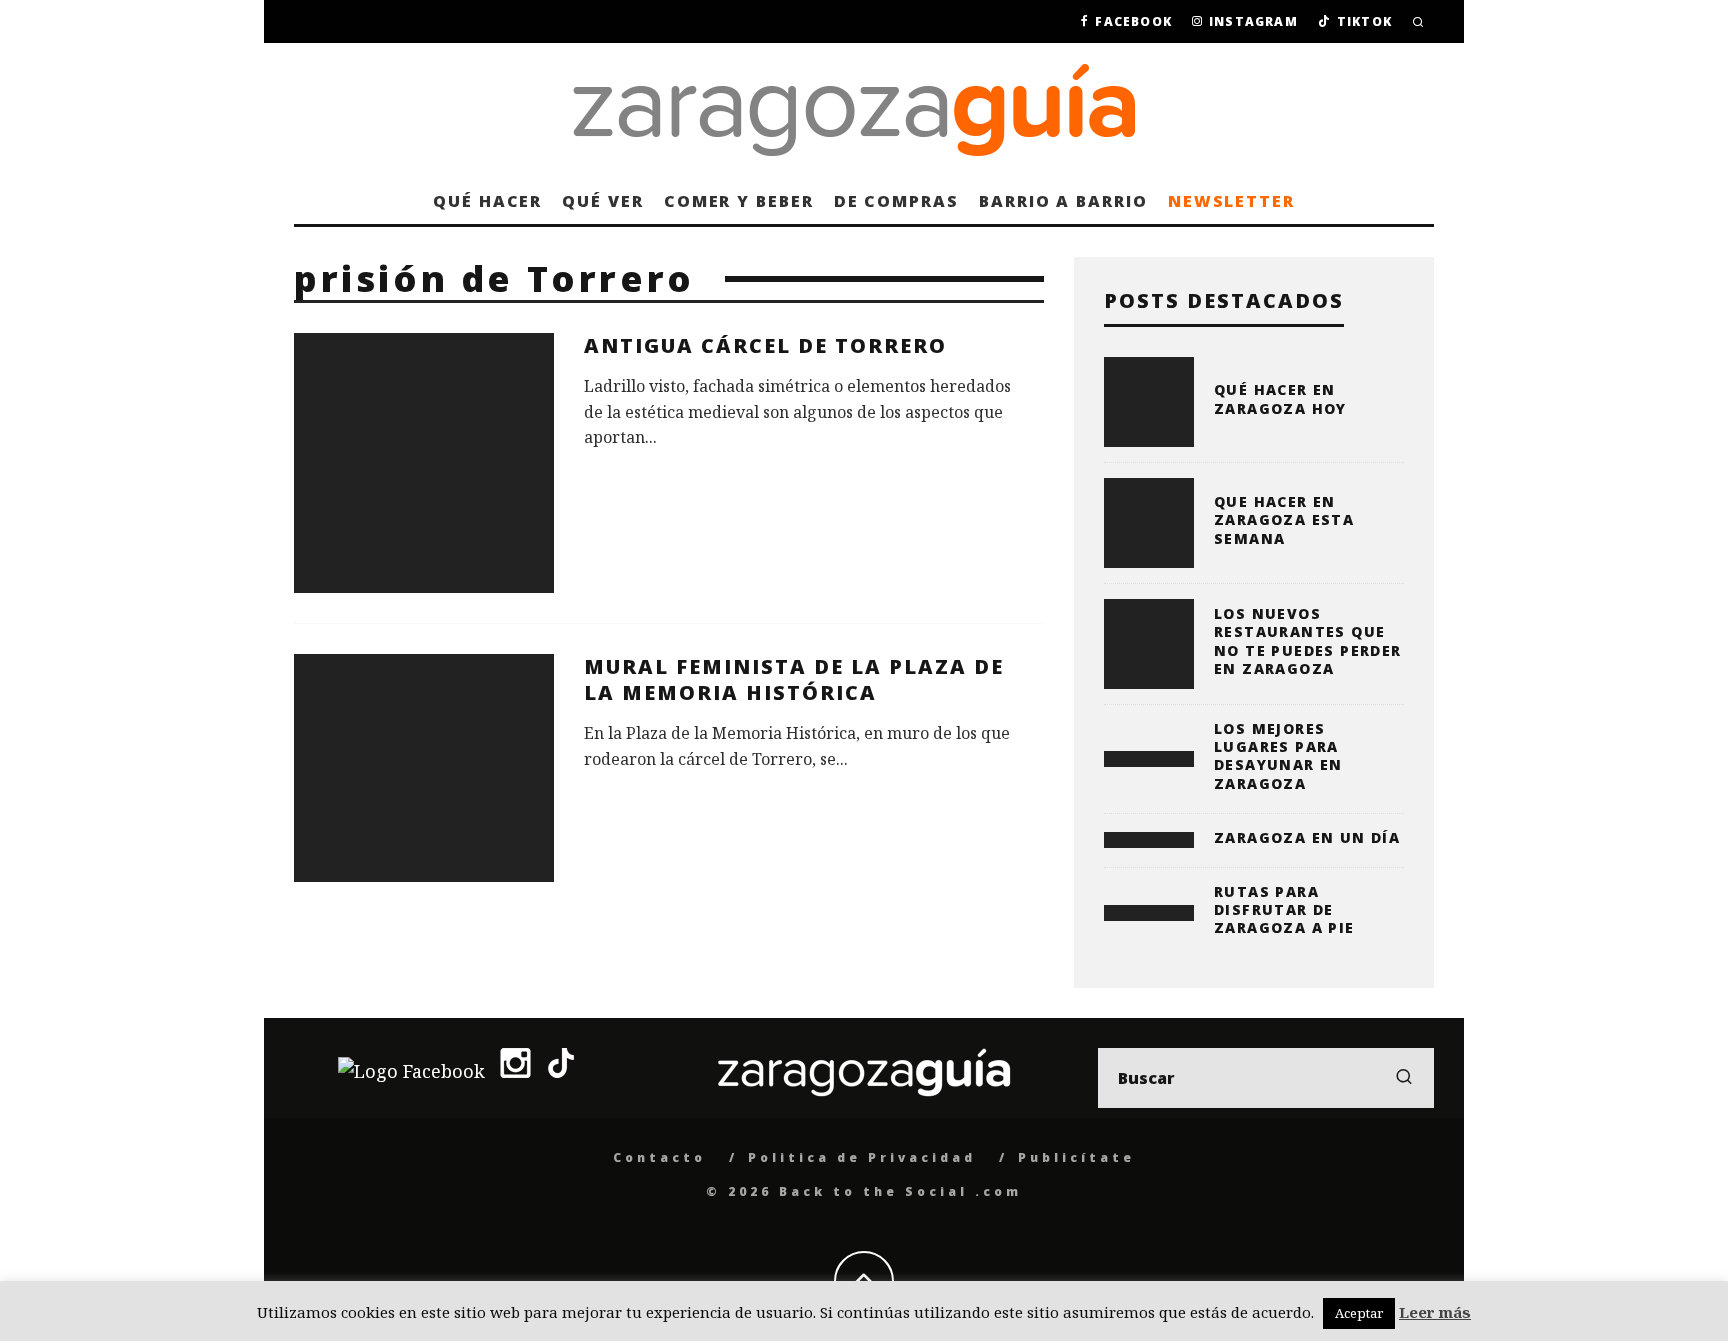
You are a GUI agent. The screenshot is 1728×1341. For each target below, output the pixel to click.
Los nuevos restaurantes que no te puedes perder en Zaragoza (1308, 641)
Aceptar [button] (1359, 1313)
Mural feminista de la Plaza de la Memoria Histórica (794, 679)
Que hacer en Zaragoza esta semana (1284, 519)
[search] (1404, 1078)
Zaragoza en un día (1307, 837)
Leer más (1435, 1312)
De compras (896, 201)
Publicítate (1076, 1157)
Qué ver (602, 201)
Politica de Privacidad (862, 1157)
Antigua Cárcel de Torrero (765, 345)
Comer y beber (739, 201)
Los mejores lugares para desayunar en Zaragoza (1278, 756)
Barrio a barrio (1063, 201)
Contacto (659, 1157)
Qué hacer (487, 201)
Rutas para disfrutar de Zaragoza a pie (1284, 909)
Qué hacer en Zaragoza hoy (1280, 398)
